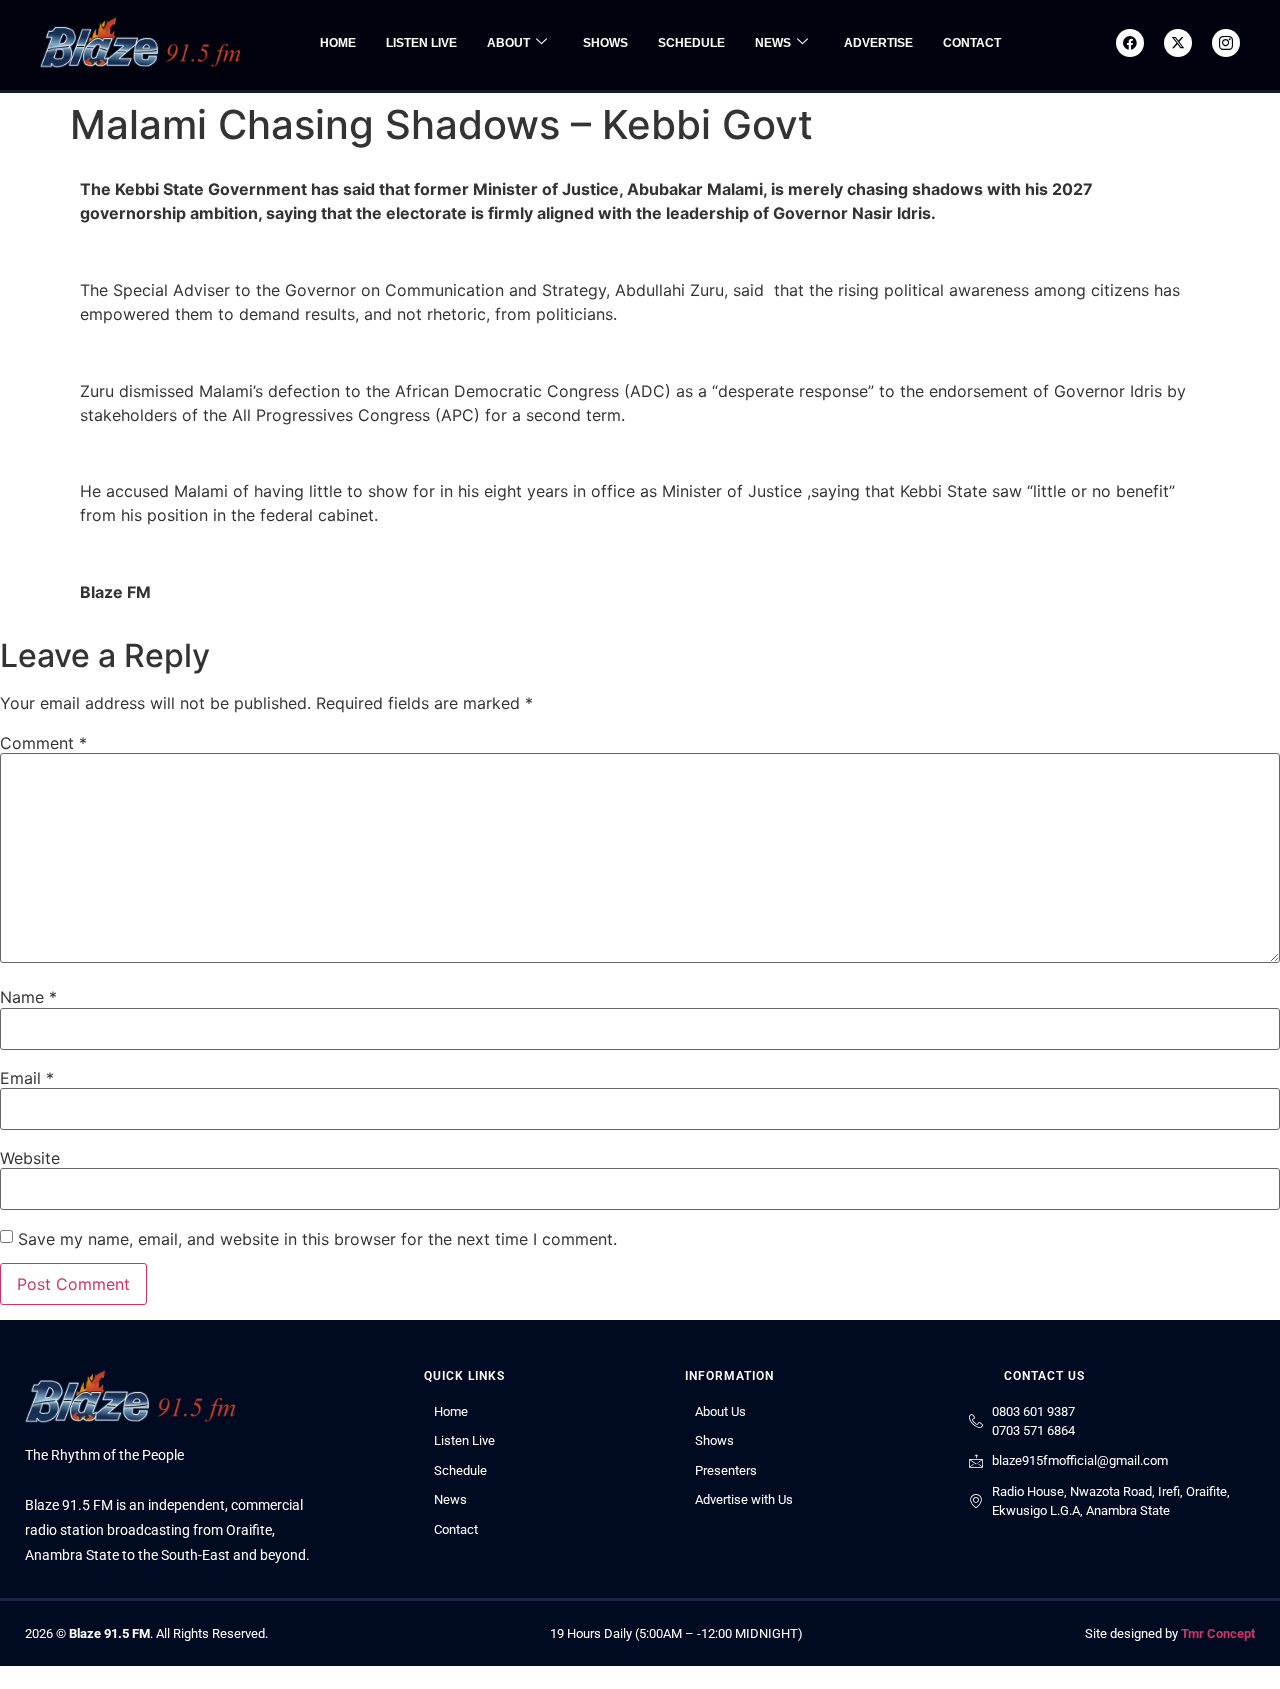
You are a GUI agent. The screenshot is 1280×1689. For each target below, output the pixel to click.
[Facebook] (1130, 43)
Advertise (878, 43)
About (508, 43)
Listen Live (421, 43)
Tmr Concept (1218, 1633)
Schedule (691, 43)
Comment (43, 743)
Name (28, 997)
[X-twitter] (1178, 43)
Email (27, 1078)
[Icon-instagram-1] (1226, 43)
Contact (972, 43)
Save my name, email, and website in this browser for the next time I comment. (317, 1239)
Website (30, 1158)
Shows (605, 43)
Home (338, 43)
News (773, 43)
